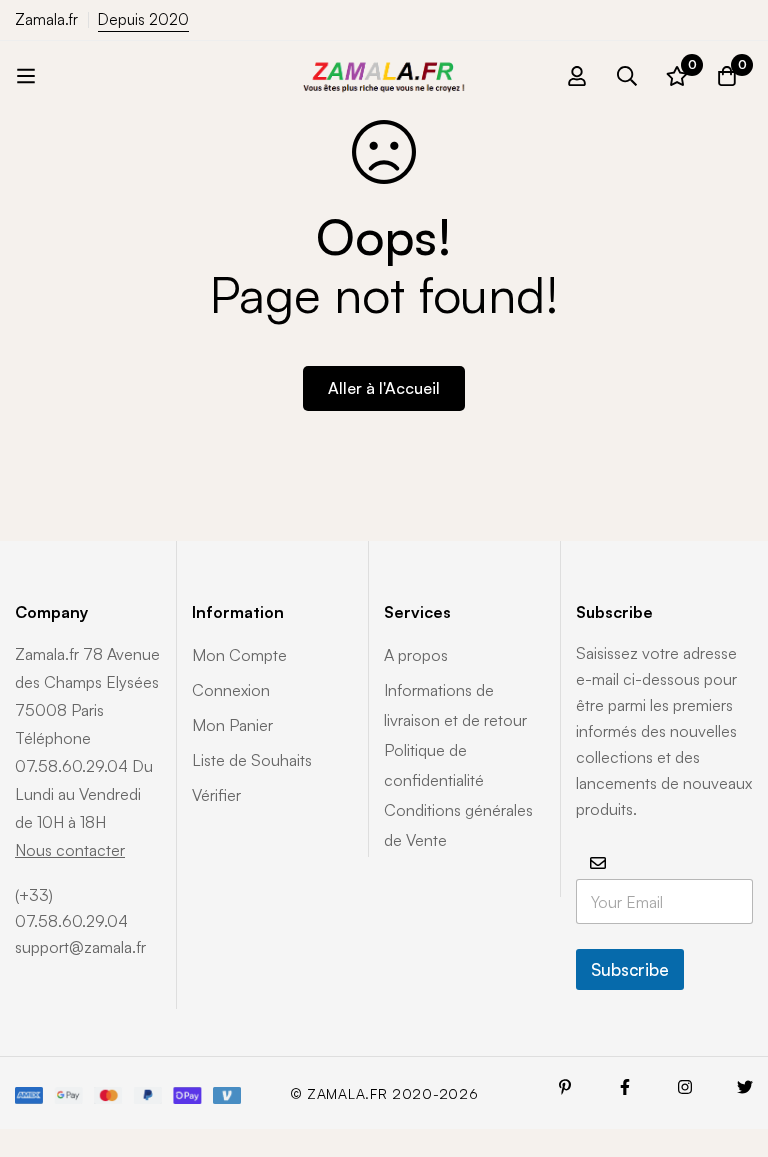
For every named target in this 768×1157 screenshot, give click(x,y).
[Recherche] (627, 76)
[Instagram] (685, 1087)
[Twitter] (745, 1087)
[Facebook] (625, 1087)
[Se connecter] (577, 76)
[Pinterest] (565, 1087)
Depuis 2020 (143, 19)
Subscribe (630, 969)
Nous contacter (70, 850)
